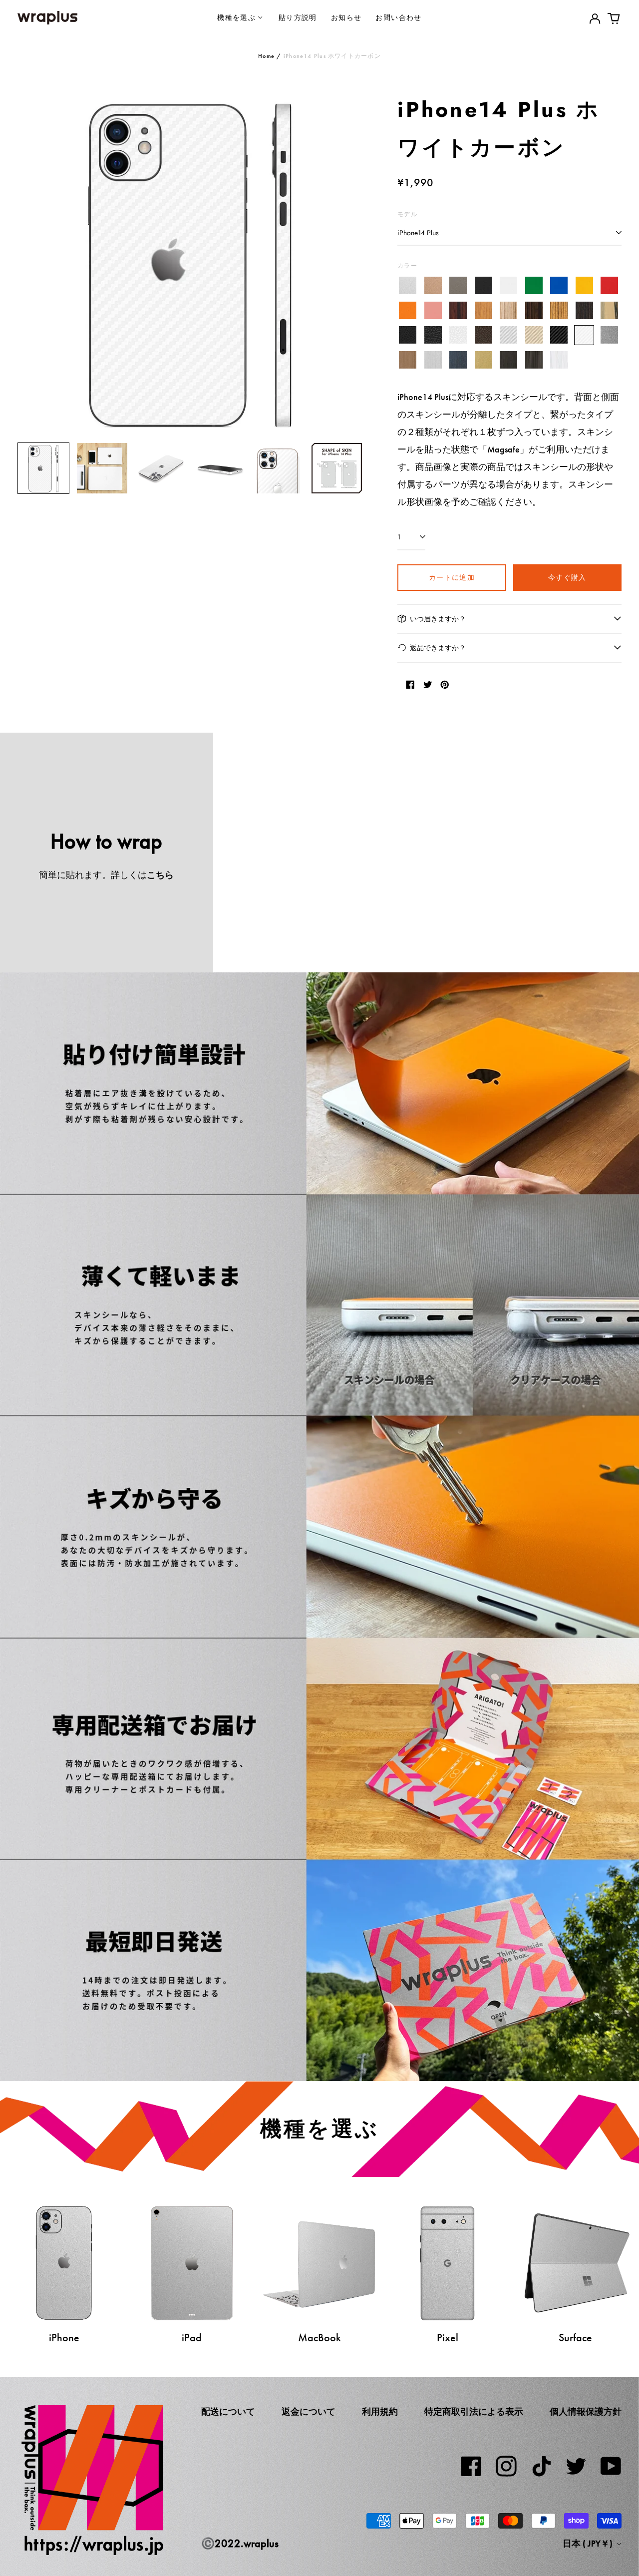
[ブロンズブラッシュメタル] (408, 360)
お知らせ (346, 17)
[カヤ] (584, 310)
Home (266, 56)
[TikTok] (541, 2466)
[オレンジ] (408, 310)
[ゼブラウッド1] (508, 310)
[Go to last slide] (31, 263)
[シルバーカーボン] (508, 335)
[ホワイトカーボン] (584, 335)
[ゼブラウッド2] (559, 310)
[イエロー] (584, 286)
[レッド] (609, 286)
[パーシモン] (609, 310)
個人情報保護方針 (586, 2412)
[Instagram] (506, 2466)
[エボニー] (534, 310)
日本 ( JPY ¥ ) (589, 2544)
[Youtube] (611, 2466)
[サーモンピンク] (433, 310)
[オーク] (483, 310)
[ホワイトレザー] (458, 335)
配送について (228, 2412)
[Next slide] (348, 263)
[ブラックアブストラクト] (534, 360)
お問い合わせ (398, 17)
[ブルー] (559, 286)
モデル (407, 214)
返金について (309, 2412)
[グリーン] (534, 286)
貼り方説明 (298, 17)
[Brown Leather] (483, 335)
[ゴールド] (433, 286)
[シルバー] (408, 286)
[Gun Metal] (609, 335)
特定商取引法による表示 (474, 2412)
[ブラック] (483, 286)
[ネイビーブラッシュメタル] (458, 360)
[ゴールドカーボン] (534, 335)
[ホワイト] (508, 286)
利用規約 (380, 2412)
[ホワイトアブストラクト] (559, 360)
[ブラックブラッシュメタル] (508, 360)
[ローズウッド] (458, 310)
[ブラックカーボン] (559, 335)
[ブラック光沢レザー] (433, 335)
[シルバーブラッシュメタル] (433, 360)
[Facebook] (471, 2466)
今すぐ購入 (567, 577)
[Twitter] (576, 2466)
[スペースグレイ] (458, 286)
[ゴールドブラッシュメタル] (483, 360)
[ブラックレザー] (408, 335)
